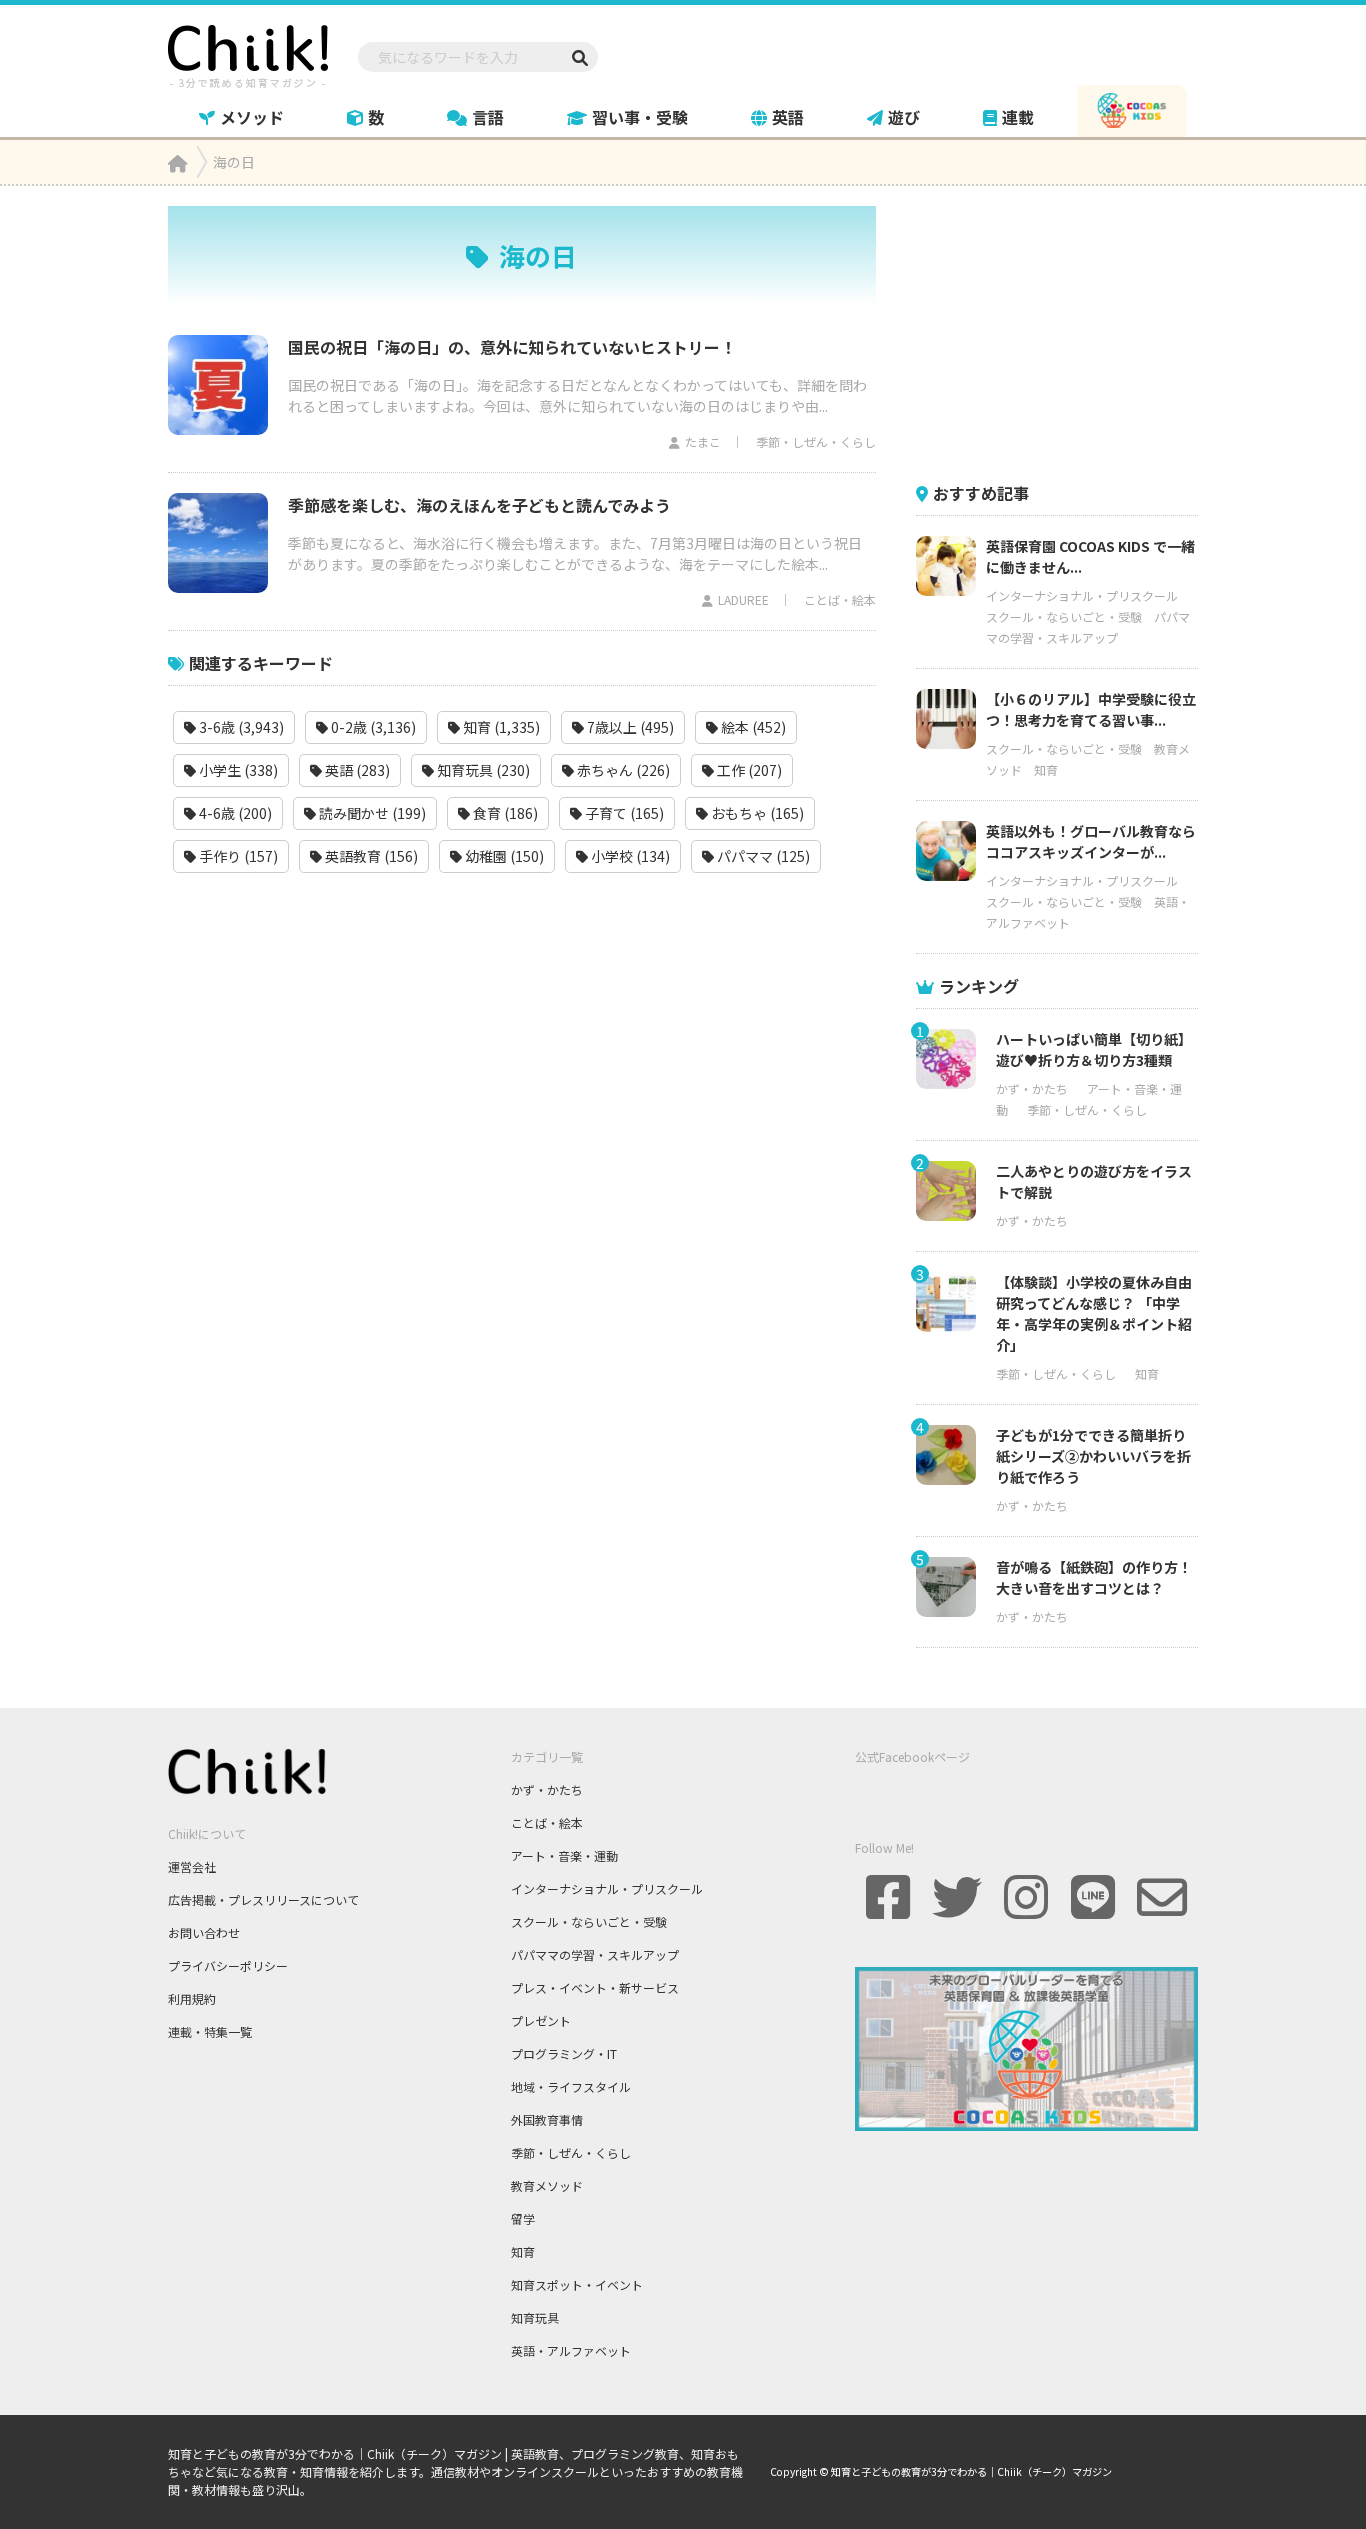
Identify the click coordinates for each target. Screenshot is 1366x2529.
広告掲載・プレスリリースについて (263, 1899)
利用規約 (192, 1998)
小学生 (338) (237, 770)
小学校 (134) (629, 856)
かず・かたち (1032, 1088)
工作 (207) (748, 770)
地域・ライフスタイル (571, 2086)
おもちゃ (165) (756, 813)
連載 (1018, 117)
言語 (488, 117)
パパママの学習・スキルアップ (595, 1954)
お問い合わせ (204, 1932)
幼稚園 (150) (503, 856)
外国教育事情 (547, 2119)
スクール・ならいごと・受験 (1064, 616)
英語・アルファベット (571, 2350)
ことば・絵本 (840, 599)
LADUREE (743, 599)
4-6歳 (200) (234, 813)
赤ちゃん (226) (622, 770)
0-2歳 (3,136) (372, 727)
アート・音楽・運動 (564, 1855)
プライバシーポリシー (228, 1965)
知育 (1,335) (500, 727)
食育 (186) (504, 813)
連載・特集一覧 (210, 2031)
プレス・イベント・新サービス (595, 1987)
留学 (523, 2218)
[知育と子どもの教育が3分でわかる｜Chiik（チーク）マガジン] (248, 53)
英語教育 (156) (370, 856)
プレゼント (541, 2020)
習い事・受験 (640, 117)
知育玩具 (535, 2317)
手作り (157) (237, 856)
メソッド (252, 117)
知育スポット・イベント (577, 2284)
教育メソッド (547, 2185)
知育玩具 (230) (482, 770)
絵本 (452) (752, 727)
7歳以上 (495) (629, 727)
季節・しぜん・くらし (816, 441)
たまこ (703, 441)
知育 (1046, 769)
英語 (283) (356, 770)
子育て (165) (623, 813)
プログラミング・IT (564, 2053)
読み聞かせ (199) (371, 813)
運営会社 (192, 1866)
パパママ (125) (762, 856)
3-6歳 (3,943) (240, 727)
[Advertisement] (1066, 331)
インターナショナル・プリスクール (1082, 595)
